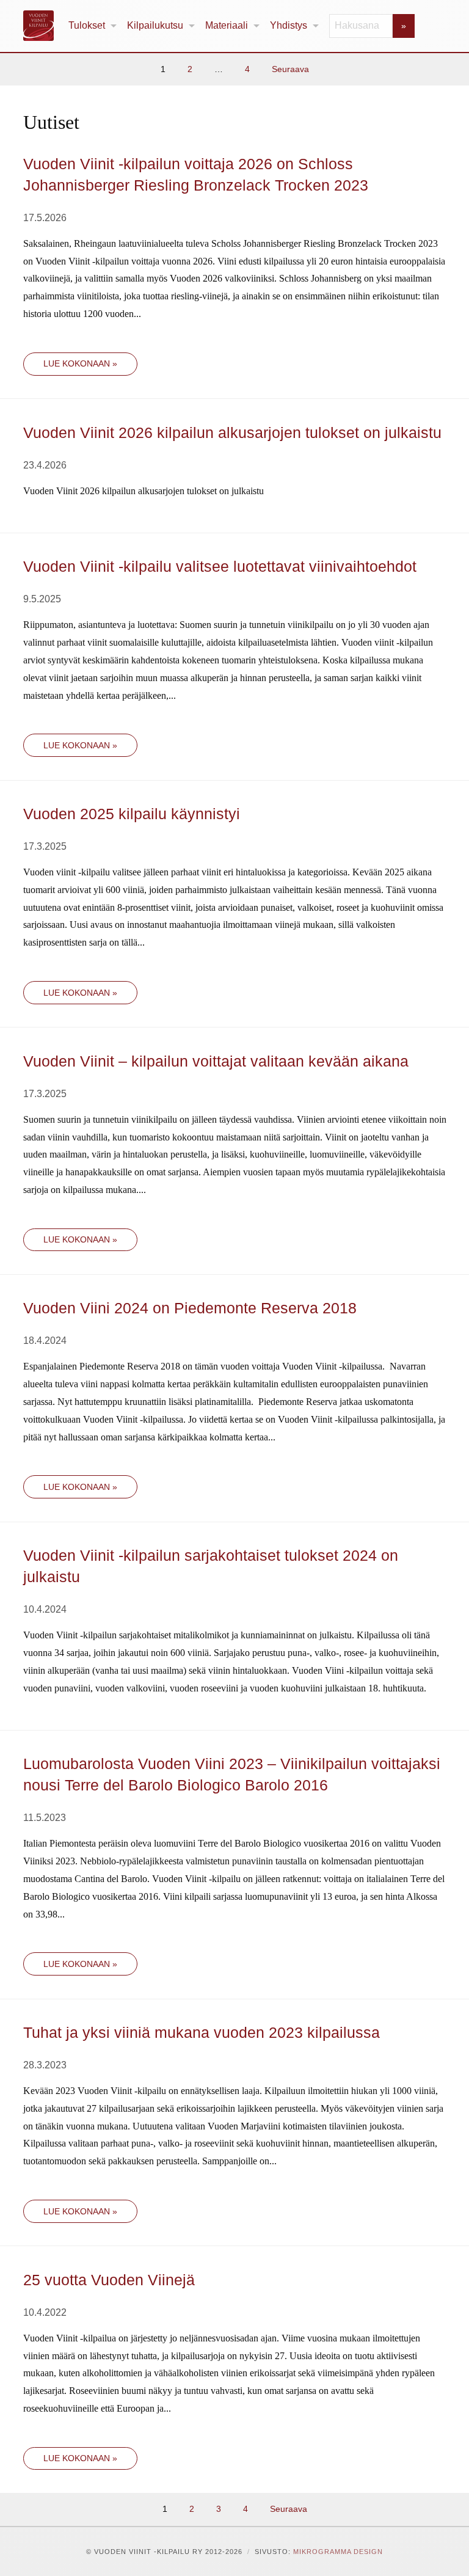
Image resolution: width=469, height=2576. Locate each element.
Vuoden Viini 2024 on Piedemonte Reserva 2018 (190, 1308)
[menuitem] (93, 26)
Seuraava (290, 69)
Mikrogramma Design (338, 2552)
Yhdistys (289, 25)
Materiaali (227, 25)
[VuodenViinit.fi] (43, 26)
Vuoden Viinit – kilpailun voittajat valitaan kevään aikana (216, 1061)
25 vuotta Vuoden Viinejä (109, 2280)
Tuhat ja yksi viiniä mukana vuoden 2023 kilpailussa (202, 2032)
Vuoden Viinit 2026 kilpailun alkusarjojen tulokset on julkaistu (232, 432)
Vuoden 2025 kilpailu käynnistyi (132, 814)
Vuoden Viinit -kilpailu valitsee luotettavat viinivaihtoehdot (220, 566)
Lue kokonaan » (80, 363)
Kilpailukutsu (155, 25)
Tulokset (87, 25)
